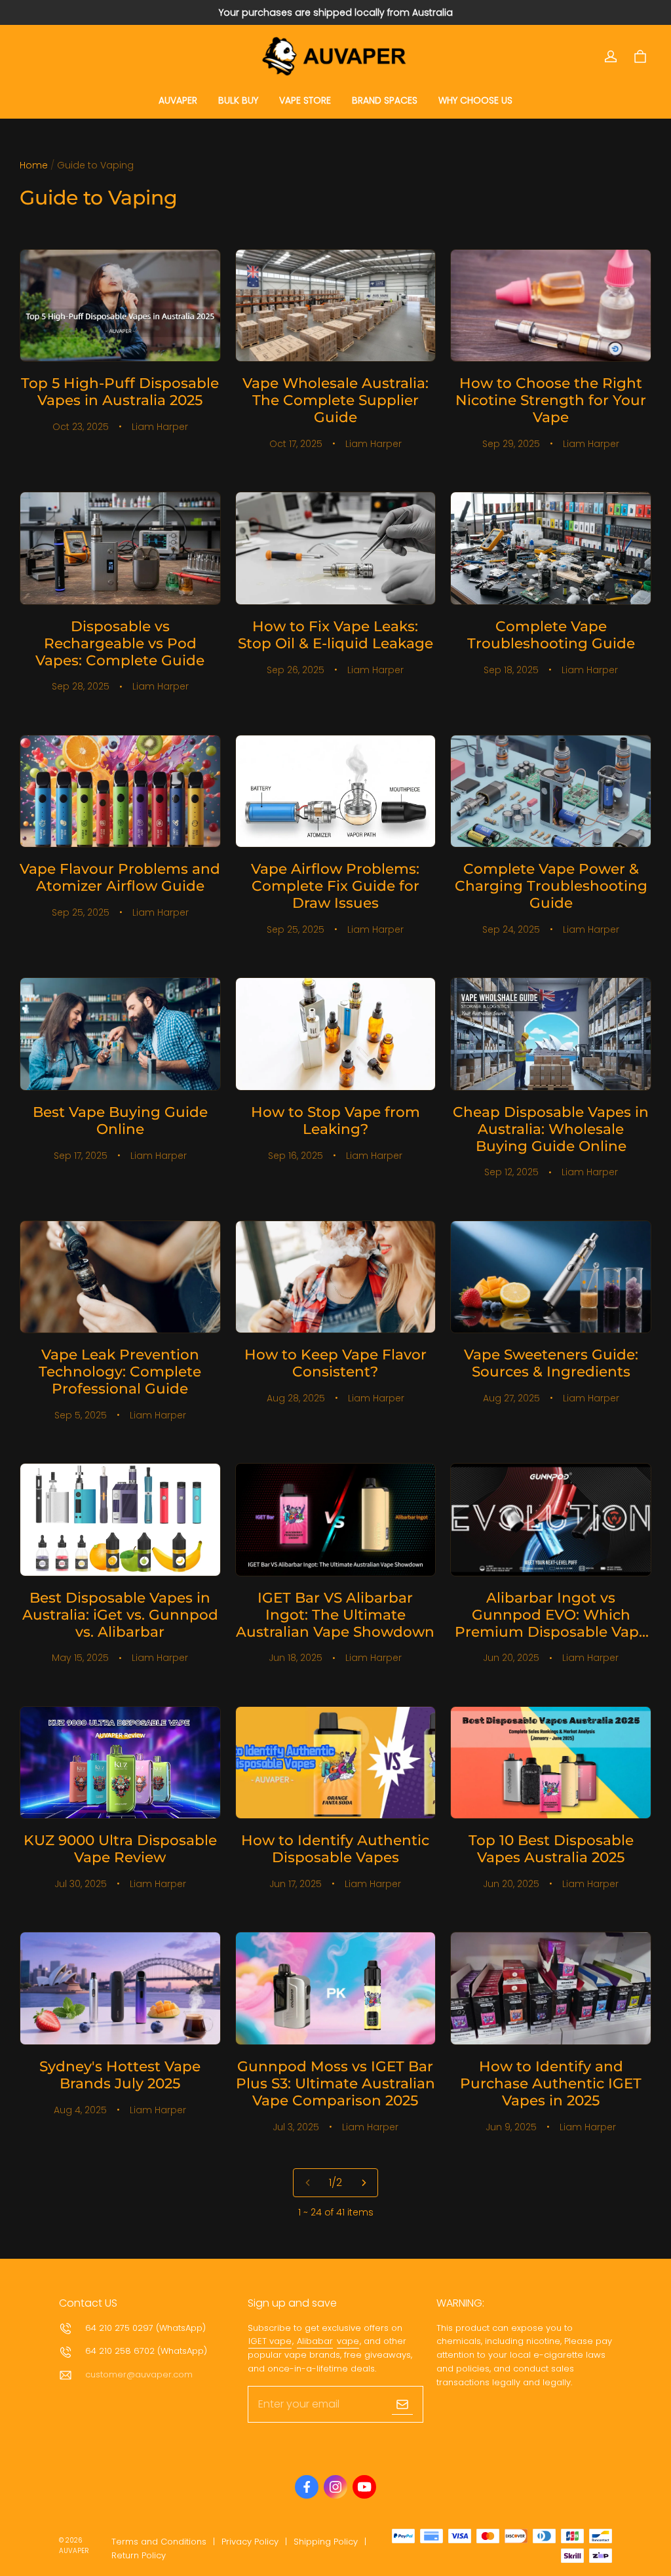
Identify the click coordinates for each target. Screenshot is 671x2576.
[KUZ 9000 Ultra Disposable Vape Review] (120, 1763)
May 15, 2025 (80, 1658)
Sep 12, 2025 (511, 1172)
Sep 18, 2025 (511, 670)
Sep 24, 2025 (511, 929)
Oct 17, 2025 (296, 444)
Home (34, 165)
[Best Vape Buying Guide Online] (120, 1034)
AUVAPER (178, 100)
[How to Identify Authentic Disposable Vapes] (336, 1763)
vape (348, 2341)
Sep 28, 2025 (81, 686)
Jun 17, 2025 (296, 1884)
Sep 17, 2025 (81, 1156)
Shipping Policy (326, 2542)
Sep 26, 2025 (296, 670)
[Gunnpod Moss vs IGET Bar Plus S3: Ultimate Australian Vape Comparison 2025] (336, 1988)
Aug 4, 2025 (80, 2110)
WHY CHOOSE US (475, 100)
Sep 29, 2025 (511, 444)
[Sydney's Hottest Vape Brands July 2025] (120, 1988)
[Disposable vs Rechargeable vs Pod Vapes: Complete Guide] (120, 548)
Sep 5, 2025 (81, 1415)
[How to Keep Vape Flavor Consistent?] (336, 1277)
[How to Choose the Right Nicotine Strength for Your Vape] (551, 306)
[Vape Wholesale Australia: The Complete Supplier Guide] (336, 306)
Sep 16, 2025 (296, 1156)
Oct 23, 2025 (81, 427)
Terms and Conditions (159, 2542)
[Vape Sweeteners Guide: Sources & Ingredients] (551, 1277)
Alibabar (315, 2341)
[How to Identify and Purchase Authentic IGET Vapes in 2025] (551, 1988)
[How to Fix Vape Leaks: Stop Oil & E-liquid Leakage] (336, 548)
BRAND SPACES (385, 100)
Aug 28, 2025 (296, 1398)
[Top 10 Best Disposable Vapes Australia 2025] (551, 1763)
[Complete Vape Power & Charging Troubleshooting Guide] (551, 791)
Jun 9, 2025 (511, 2127)
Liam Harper (160, 427)
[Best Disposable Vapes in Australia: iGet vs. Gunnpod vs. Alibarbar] (120, 1520)
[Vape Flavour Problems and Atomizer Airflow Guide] (120, 791)
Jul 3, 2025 (296, 2127)
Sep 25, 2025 (81, 912)
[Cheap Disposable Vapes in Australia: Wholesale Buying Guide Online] (551, 1034)
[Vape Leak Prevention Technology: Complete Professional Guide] (120, 1277)
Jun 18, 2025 (296, 1658)
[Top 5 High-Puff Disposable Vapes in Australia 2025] (120, 306)
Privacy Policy (250, 2542)
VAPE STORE (305, 100)
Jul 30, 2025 (81, 1884)
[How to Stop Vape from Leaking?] (336, 1034)
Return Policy (139, 2555)
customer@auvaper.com (139, 2374)
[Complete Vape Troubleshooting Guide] (551, 548)
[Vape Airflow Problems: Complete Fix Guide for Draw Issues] (336, 791)
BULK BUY (238, 100)
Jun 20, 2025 (511, 1658)
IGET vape (270, 2341)
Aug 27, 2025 (511, 1398)
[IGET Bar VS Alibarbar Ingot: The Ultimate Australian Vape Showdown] (336, 1520)
